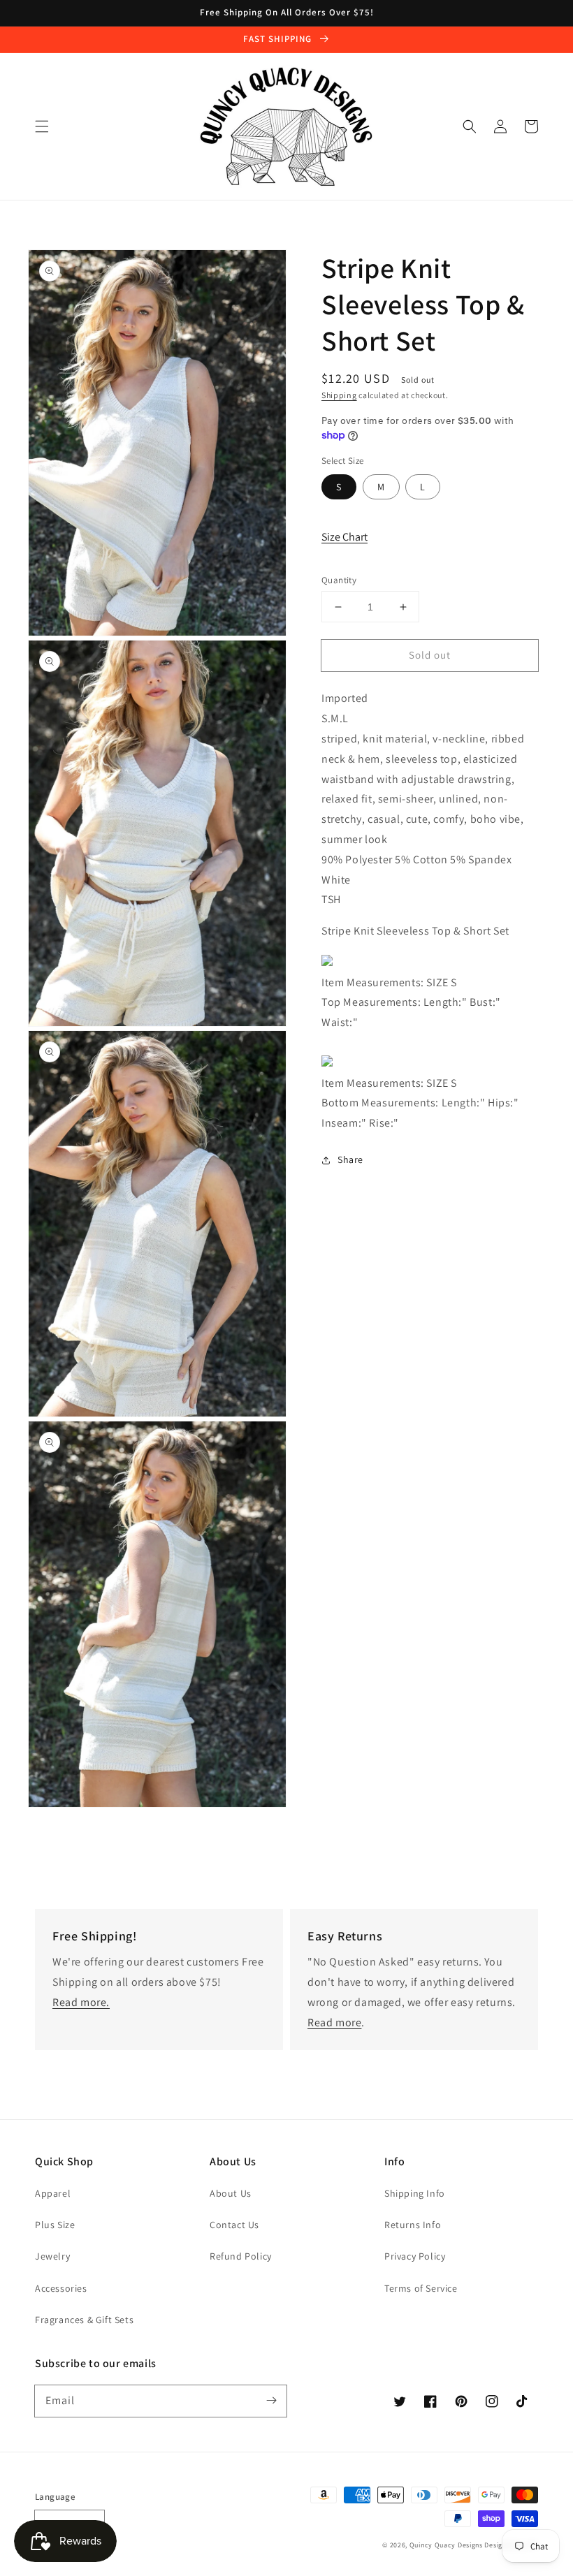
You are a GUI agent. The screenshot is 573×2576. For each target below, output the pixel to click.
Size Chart (344, 537)
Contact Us (234, 2225)
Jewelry (52, 2256)
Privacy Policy (415, 2256)
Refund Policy (241, 2256)
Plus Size (55, 2225)
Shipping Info (415, 2193)
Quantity (339, 580)
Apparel (53, 2193)
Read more (334, 2022)
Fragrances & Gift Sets (84, 2320)
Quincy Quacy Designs (446, 2545)
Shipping (339, 395)
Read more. (81, 2002)
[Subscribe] (271, 2401)
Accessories (61, 2288)
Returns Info (413, 2225)
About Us (231, 2193)
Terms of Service (421, 2288)
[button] (42, 126)
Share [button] (350, 1159)
